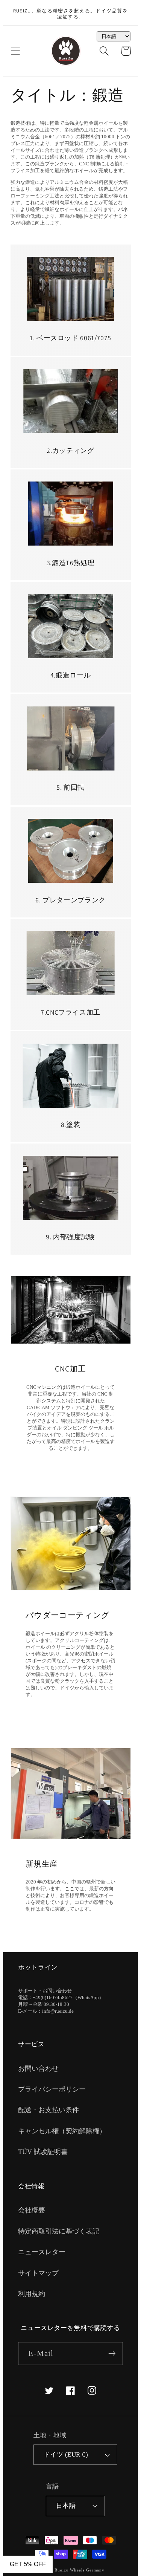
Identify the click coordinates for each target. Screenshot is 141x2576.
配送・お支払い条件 (49, 2110)
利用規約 (32, 2294)
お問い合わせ (38, 2068)
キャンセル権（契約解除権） (62, 2131)
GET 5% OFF (28, 2564)
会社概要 (32, 2210)
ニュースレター (42, 2252)
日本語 (66, 2506)
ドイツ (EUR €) (66, 2454)
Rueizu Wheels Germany (80, 2570)
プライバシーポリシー (52, 2089)
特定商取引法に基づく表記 (59, 2231)
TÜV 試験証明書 (43, 2152)
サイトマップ (38, 2273)
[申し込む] (112, 2354)
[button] (15, 51)
